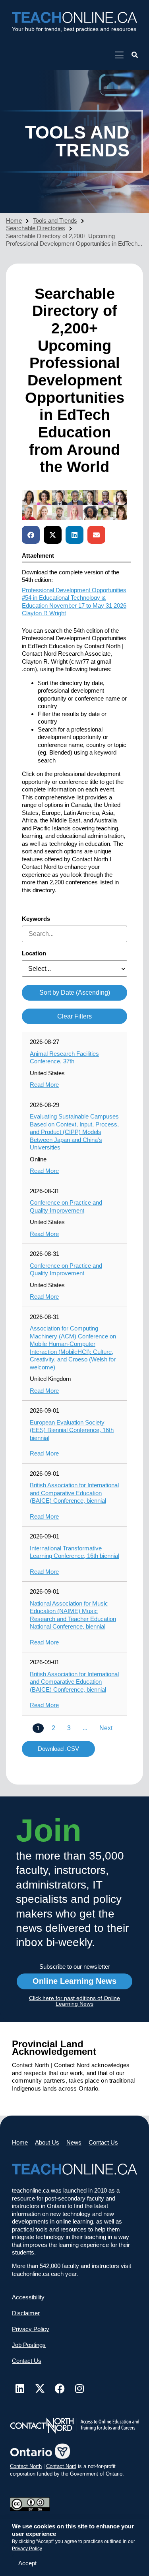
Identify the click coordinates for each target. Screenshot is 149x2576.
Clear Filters (74, 1016)
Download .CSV (58, 1749)
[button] (134, 55)
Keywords (36, 919)
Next (106, 1728)
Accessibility (28, 2297)
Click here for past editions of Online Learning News (74, 2001)
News (74, 2142)
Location (34, 953)
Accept (27, 2563)
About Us (47, 2142)
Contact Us (103, 2142)
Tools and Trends (55, 220)
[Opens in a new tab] (119, 55)
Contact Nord (61, 2466)
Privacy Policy (27, 2549)
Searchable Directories (36, 228)
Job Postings (29, 2345)
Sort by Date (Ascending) (75, 992)
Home (14, 220)
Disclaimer (26, 2313)
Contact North (26, 2466)
